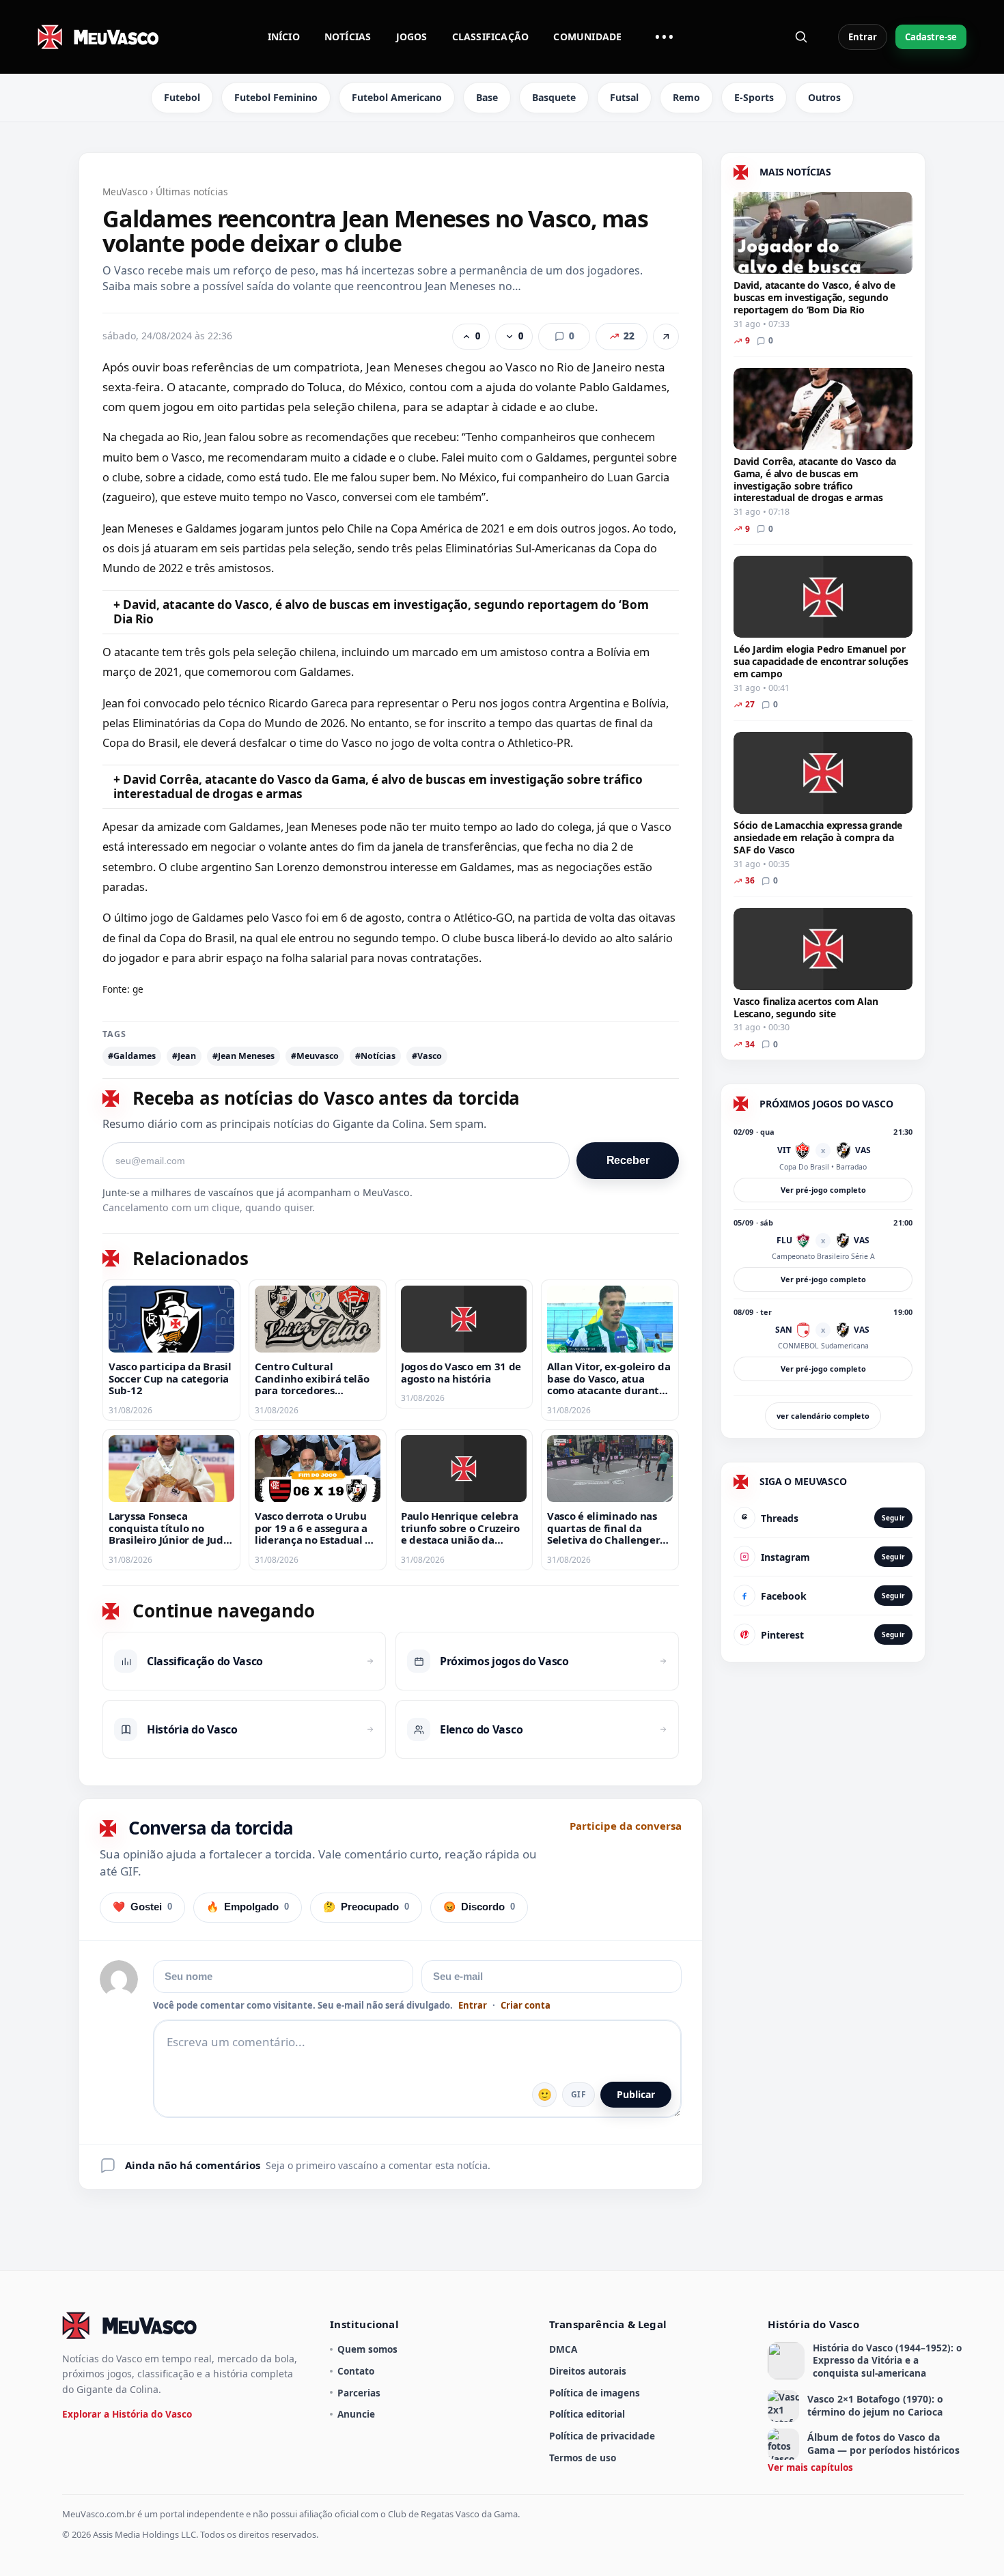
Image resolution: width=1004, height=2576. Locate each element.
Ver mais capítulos (810, 2467)
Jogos (412, 37)
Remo (686, 97)
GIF (578, 2094)
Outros (824, 97)
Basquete (554, 97)
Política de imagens (595, 2393)
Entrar (863, 37)
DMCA (563, 2349)
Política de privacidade (602, 2436)
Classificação (491, 37)
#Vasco (427, 1056)
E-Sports (754, 97)
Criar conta (526, 2006)
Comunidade (587, 37)
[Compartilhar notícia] (666, 337)
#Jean (184, 1056)
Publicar (636, 2094)
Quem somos (367, 2349)
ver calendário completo (823, 1416)
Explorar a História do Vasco (127, 2414)
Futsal (624, 97)
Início (284, 37)
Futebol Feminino (276, 97)
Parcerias (359, 2393)
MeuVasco (125, 192)
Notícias (348, 37)
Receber (628, 1160)
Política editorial (587, 2414)
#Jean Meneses (243, 1056)
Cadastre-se (931, 37)
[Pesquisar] (801, 37)
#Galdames (132, 1056)
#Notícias (375, 1056)
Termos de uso (583, 2458)
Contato (356, 2371)
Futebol (182, 97)
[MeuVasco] (99, 37)
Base (487, 97)
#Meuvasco (315, 1056)
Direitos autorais (588, 2371)
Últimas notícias (192, 192)
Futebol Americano (397, 97)
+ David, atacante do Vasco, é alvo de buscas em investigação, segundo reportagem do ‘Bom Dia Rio (381, 612)
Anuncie (356, 2414)
